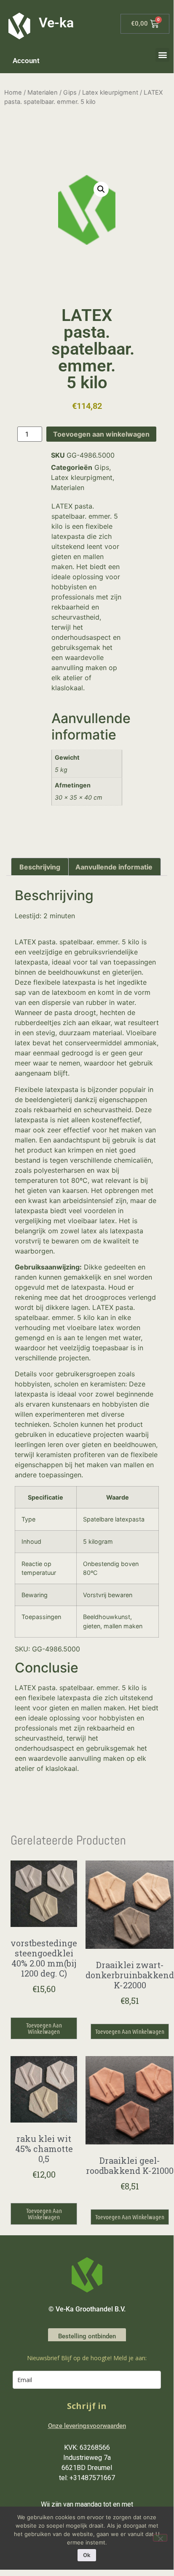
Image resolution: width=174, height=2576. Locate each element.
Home (13, 93)
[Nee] (160, 2538)
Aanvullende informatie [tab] (114, 867)
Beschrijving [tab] (40, 867)
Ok (87, 2555)
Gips (70, 93)
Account (26, 61)
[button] (162, 55)
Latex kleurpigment (110, 93)
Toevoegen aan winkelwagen (101, 434)
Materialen (43, 93)
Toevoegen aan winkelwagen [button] (44, 2028)
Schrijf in (87, 2406)
